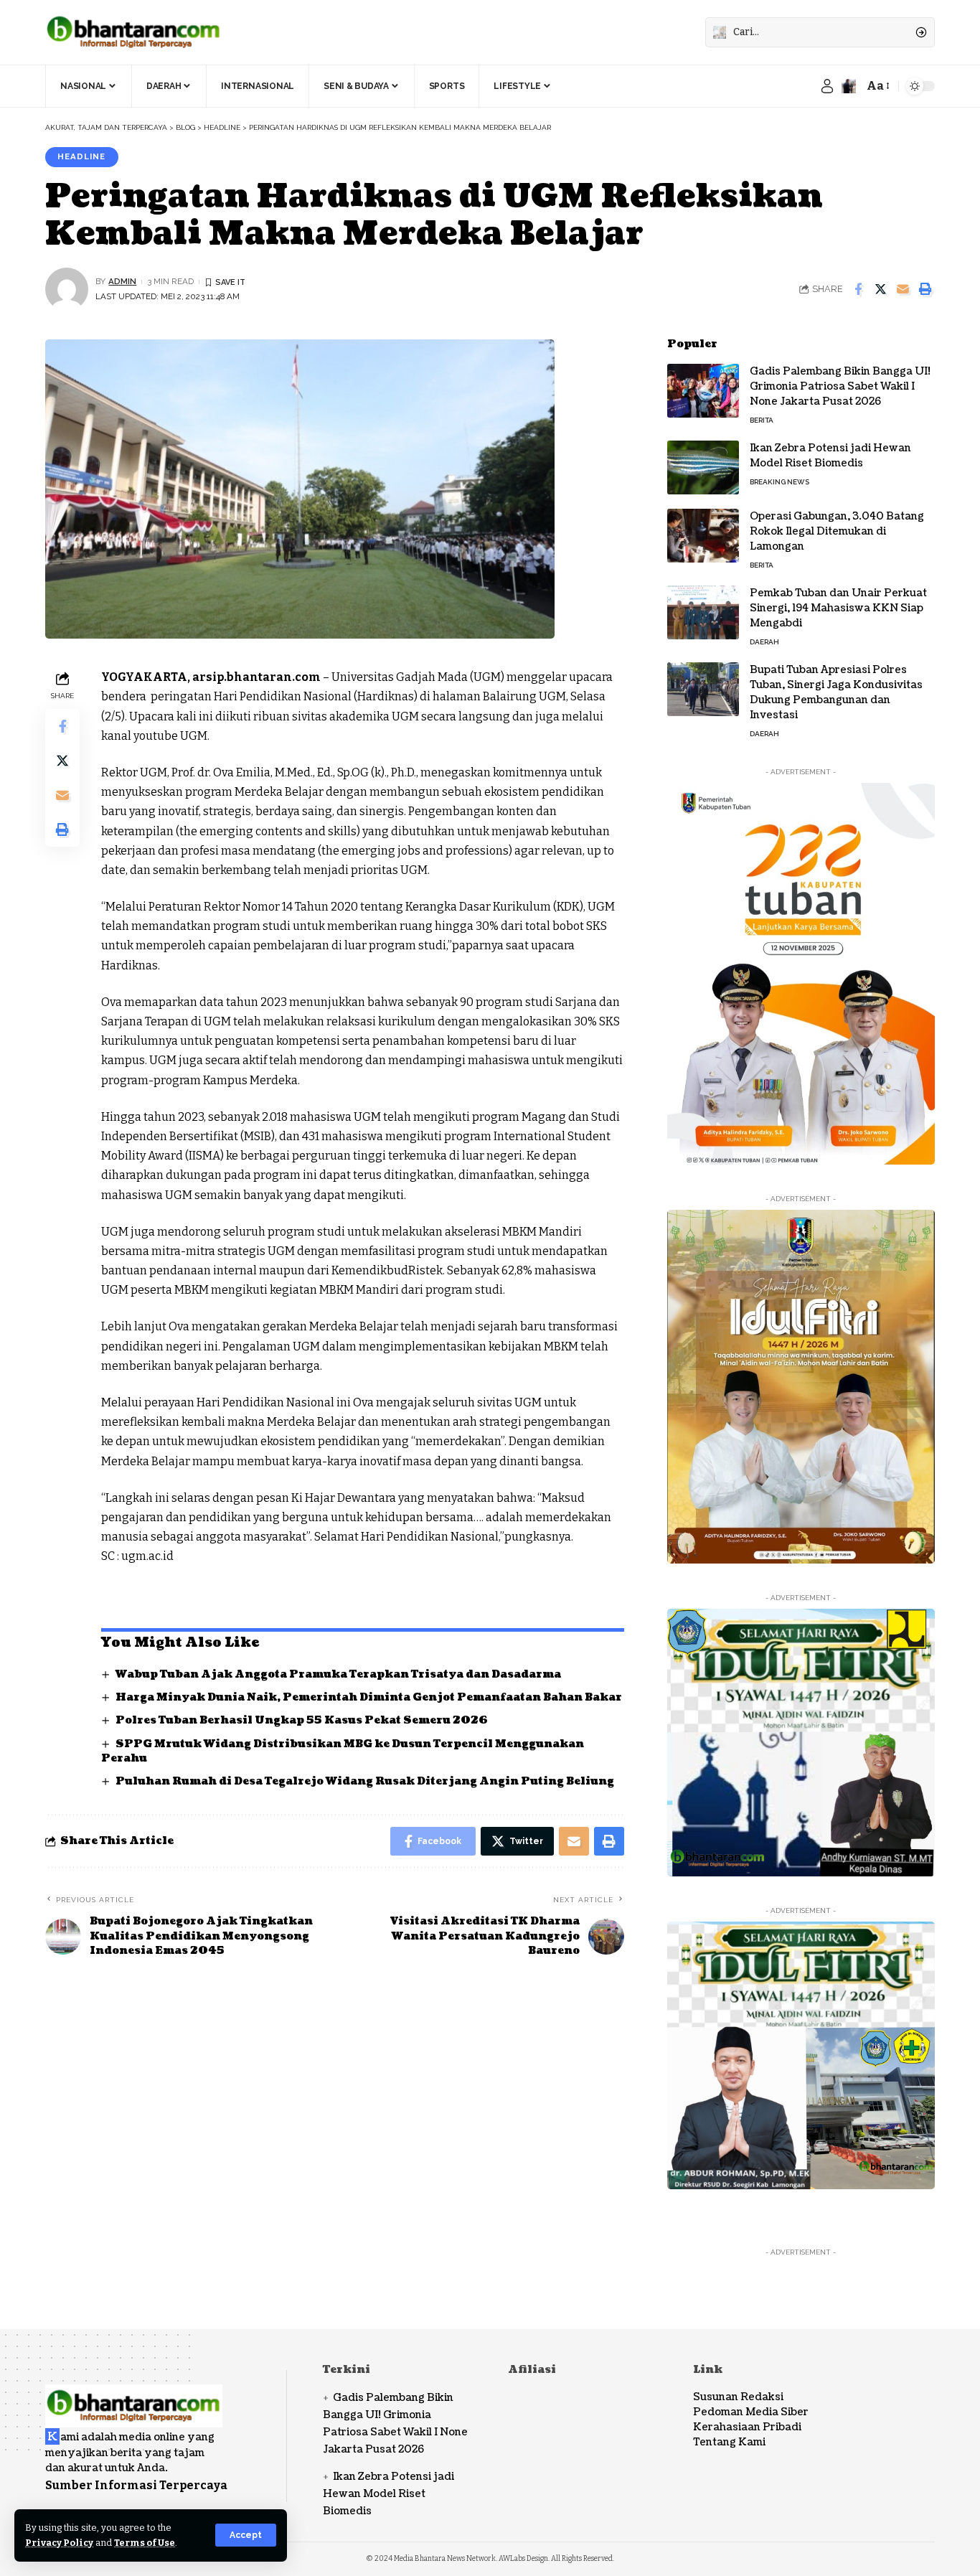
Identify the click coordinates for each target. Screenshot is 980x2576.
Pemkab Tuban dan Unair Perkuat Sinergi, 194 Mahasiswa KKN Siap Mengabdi (838, 608)
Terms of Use (145, 2543)
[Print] (925, 289)
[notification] (849, 86)
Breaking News (779, 482)
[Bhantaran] (134, 2396)
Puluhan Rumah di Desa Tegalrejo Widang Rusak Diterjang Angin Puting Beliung (365, 1781)
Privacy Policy (59, 2543)
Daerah (764, 642)
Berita (762, 420)
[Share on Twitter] (880, 289)
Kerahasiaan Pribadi (747, 2427)
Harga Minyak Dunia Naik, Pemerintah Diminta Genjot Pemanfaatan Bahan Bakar (369, 1697)
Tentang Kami (729, 2442)
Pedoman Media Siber (751, 2412)
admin (122, 281)
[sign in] (827, 86)
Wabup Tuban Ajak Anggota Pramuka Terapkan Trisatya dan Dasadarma (338, 1674)
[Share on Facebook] (858, 289)
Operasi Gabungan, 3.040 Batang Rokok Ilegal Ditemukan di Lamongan (837, 531)
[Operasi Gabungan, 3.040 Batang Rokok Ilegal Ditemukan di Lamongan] (703, 536)
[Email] (903, 289)
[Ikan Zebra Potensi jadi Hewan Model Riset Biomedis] (703, 467)
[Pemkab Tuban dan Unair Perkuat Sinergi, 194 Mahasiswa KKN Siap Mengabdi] (703, 612)
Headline (81, 156)
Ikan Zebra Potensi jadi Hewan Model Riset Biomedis (830, 456)
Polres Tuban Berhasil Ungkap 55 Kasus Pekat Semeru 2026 (302, 1720)
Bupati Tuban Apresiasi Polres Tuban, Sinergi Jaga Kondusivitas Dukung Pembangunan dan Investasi (836, 692)
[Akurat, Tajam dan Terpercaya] (134, 32)
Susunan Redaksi (738, 2397)
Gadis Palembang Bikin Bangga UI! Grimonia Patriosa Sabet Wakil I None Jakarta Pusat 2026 (840, 386)
